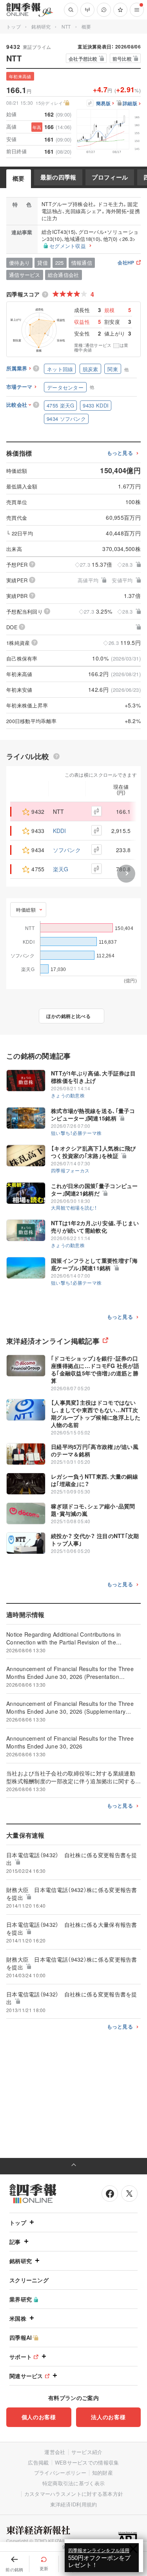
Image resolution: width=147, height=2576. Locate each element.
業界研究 (21, 2299)
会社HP (126, 263)
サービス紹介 (87, 2452)
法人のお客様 (108, 2417)
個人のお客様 (39, 2417)
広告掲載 (38, 2462)
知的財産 (103, 2473)
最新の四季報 (58, 177)
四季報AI (21, 2337)
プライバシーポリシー (60, 2473)
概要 (19, 178)
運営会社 (55, 2452)
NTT (66, 26)
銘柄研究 (41, 26)
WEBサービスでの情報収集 (87, 2462)
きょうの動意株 (68, 1095)
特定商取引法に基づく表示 (74, 2483)
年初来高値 (20, 76)
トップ (14, 26)
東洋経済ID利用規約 (74, 2504)
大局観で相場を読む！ (74, 1207)
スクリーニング (29, 2280)
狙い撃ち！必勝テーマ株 (76, 1133)
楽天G (61, 869)
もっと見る (120, 453)
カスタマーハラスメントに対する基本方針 (74, 2494)
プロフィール (110, 177)
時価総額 (26, 909)
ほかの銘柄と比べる (68, 1016)
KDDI (60, 831)
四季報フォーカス (70, 1170)
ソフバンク (67, 850)
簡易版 (103, 104)
